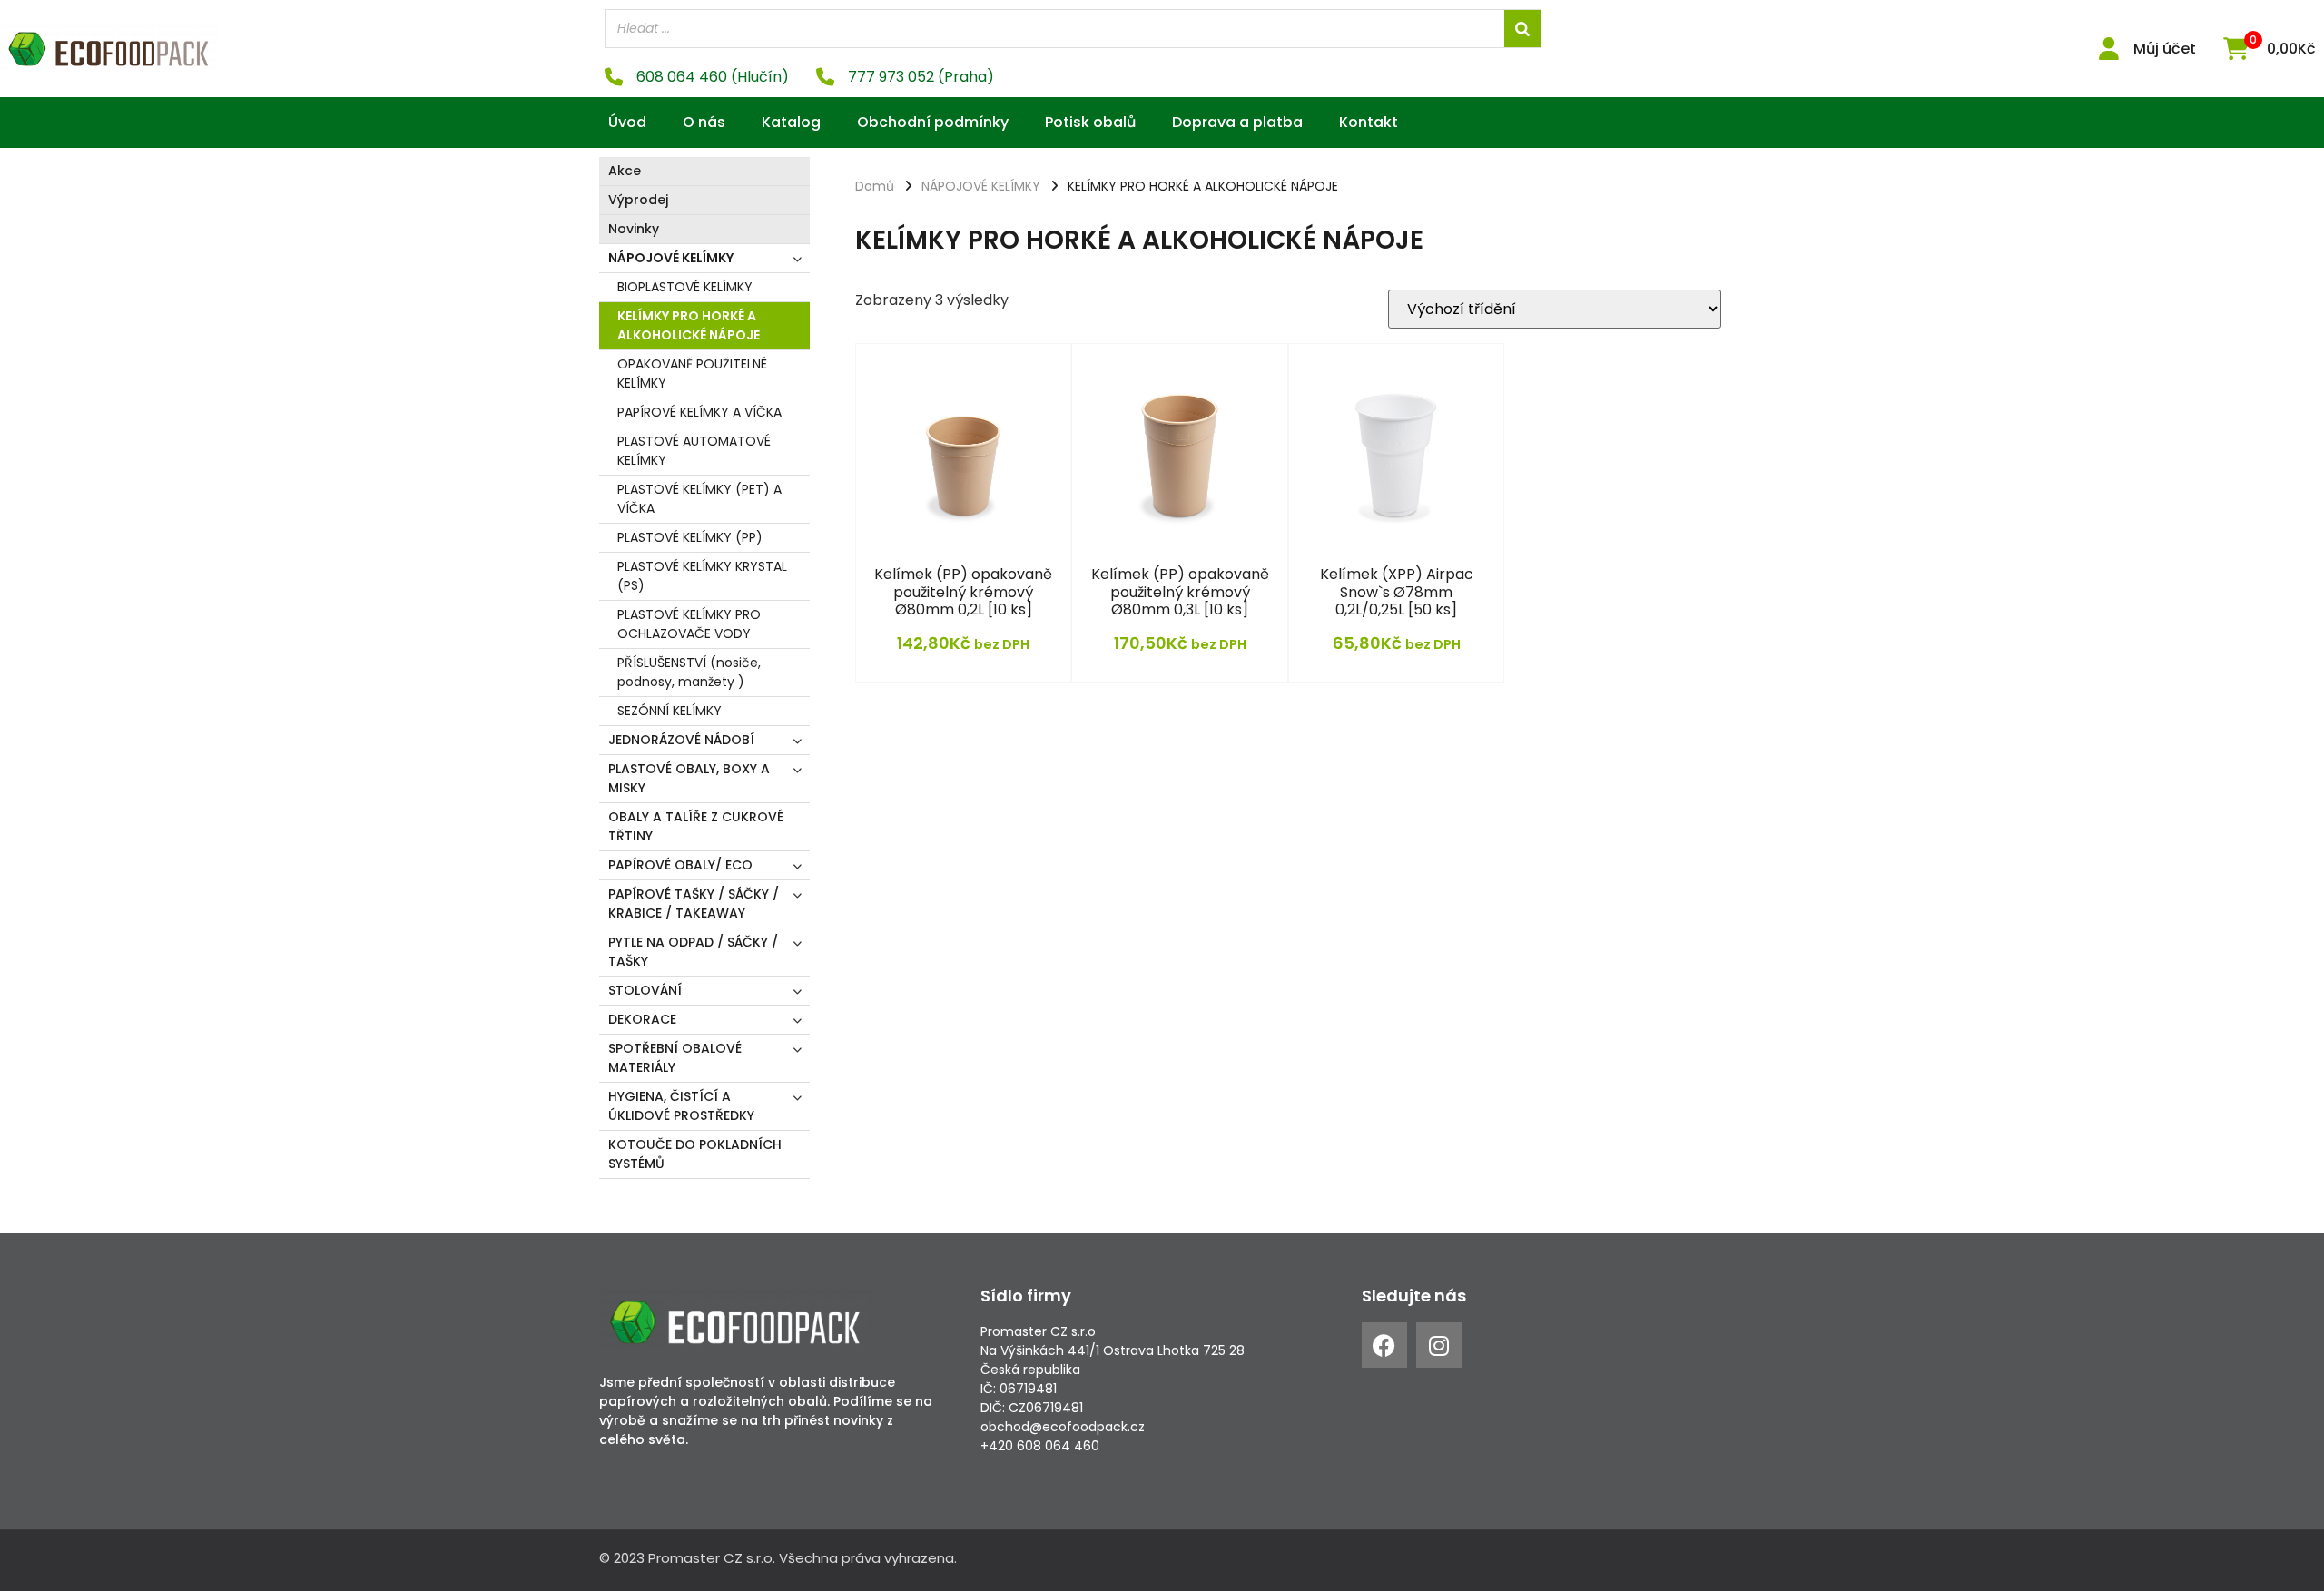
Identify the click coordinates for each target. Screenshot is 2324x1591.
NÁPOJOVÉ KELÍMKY (671, 258)
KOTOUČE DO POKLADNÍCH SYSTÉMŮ (695, 1154)
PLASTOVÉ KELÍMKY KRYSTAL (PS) (702, 576)
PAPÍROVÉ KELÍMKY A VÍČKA (699, 412)
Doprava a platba (1237, 122)
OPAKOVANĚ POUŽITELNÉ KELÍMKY (692, 373)
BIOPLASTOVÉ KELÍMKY (685, 287)
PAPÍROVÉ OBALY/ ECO (680, 865)
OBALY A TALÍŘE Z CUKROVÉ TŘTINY (696, 826)
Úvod (627, 122)
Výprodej (638, 200)
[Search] (1522, 29)
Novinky (634, 229)
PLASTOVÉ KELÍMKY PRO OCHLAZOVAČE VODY (689, 624)
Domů (875, 186)
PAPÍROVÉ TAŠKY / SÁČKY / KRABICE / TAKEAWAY (694, 904)
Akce (625, 171)
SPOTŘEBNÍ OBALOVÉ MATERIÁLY (675, 1058)
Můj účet (2165, 49)
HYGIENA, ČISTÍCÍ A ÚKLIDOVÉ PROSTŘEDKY (681, 1106)
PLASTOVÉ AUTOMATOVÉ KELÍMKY (694, 451)
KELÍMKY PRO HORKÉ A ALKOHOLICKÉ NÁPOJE (689, 325)
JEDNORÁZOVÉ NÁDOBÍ (681, 740)
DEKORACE (642, 1019)
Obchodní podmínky (933, 122)
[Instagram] (1439, 1345)
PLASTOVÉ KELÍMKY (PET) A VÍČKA (699, 499)
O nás (704, 122)
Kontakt (1369, 122)
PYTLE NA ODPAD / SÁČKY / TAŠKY (693, 952)
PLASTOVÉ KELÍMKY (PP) (690, 537)
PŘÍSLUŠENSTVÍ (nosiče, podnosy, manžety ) (689, 672)
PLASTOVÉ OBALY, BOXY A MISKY (689, 778)
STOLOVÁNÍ (645, 990)
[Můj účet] (2108, 49)
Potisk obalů (1090, 122)
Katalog (791, 122)
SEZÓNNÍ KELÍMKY (670, 711)
